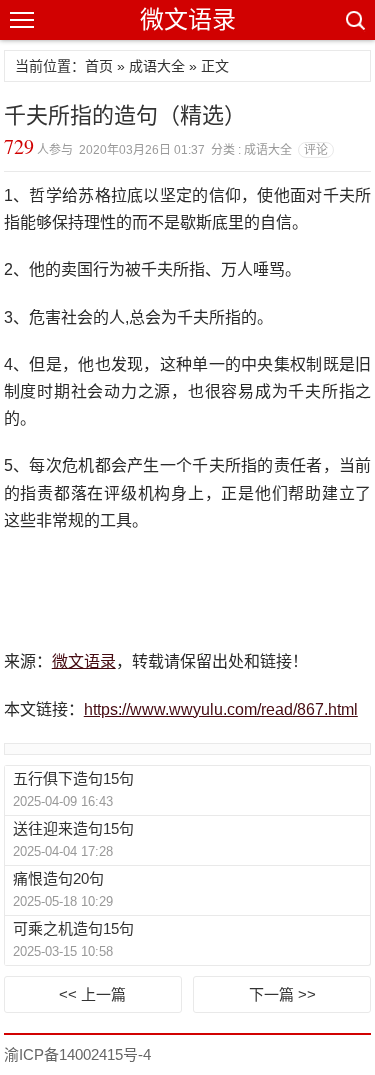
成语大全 (157, 66)
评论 (316, 150)
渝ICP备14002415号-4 (77, 1054)
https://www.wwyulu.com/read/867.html (221, 709)
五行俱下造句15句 (73, 778)
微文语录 (188, 19)
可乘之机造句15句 (73, 928)
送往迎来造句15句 (73, 828)
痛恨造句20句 (58, 878)
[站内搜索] (354, 20)
